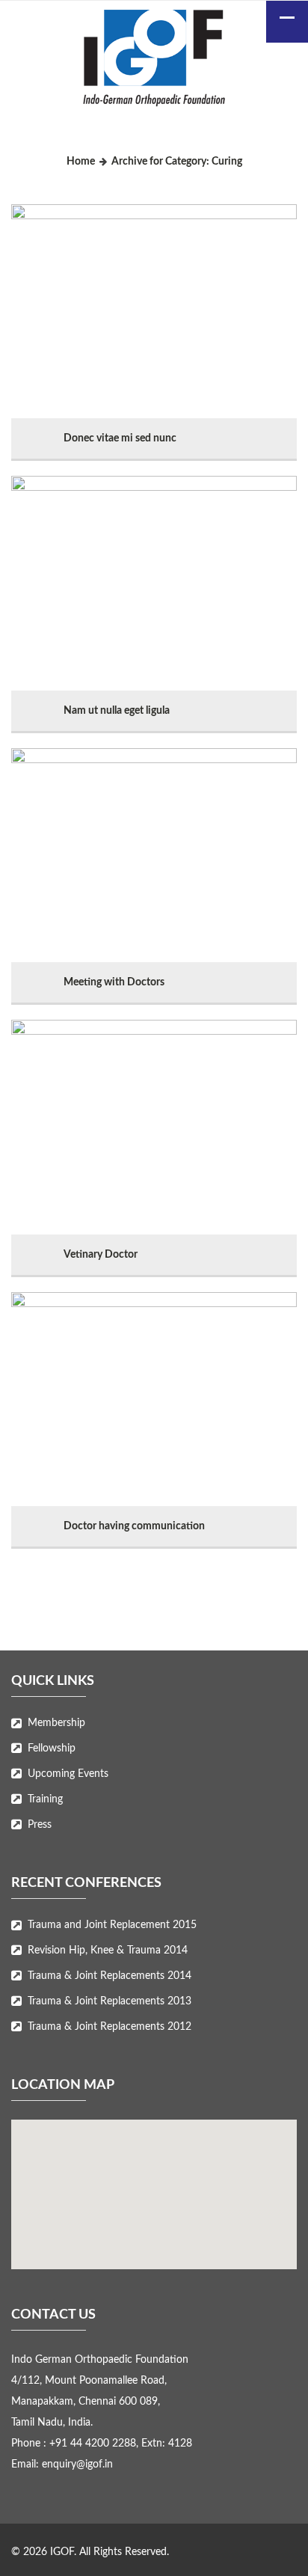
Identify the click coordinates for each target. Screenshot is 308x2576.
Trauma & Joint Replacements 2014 (110, 1976)
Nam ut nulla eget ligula (117, 711)
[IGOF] (154, 61)
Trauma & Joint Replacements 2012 (110, 2027)
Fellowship (52, 1749)
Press (40, 1825)
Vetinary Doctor (101, 1255)
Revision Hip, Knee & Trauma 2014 (108, 1951)
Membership (56, 1723)
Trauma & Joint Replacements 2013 (110, 2001)
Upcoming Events (68, 1774)
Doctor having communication (134, 1526)
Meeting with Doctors (114, 982)
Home (81, 162)
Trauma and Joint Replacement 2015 (112, 1925)
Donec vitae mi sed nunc (120, 438)
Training (45, 1799)
